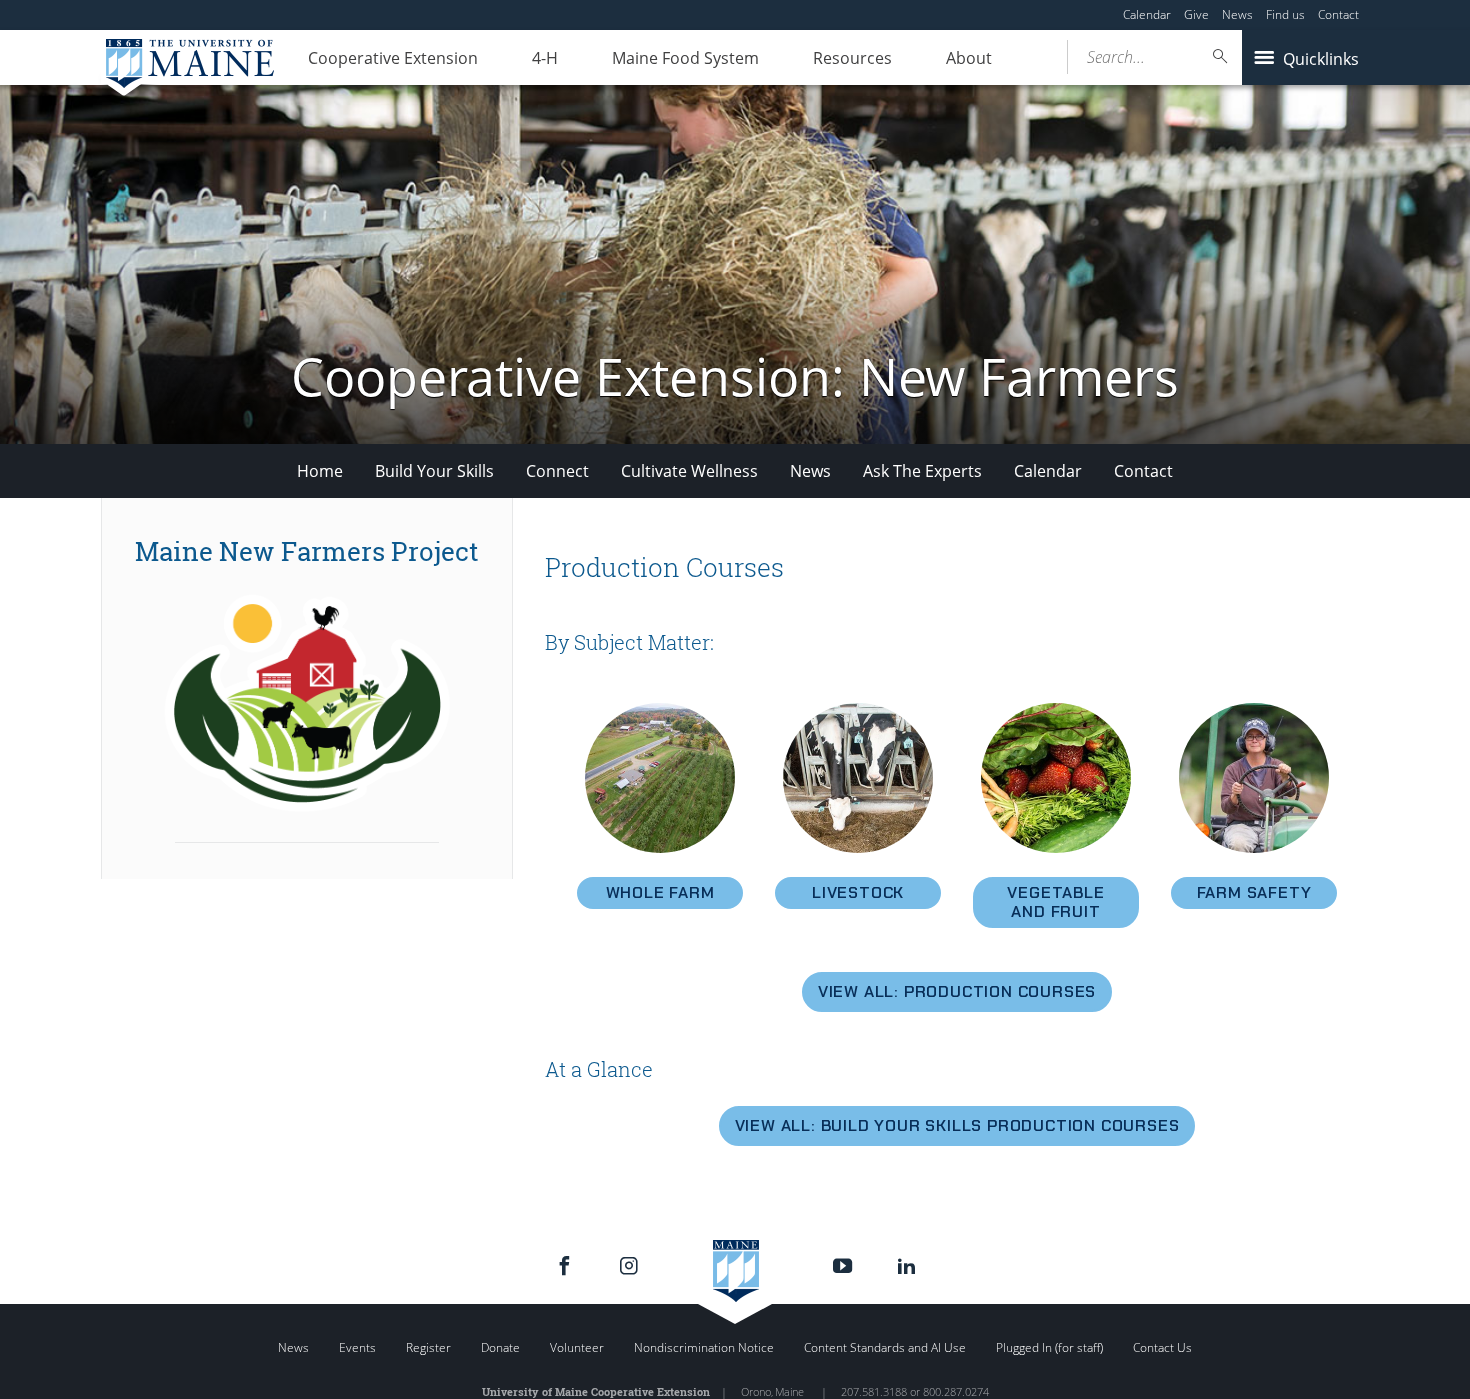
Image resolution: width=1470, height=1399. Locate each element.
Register (428, 1347)
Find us (1285, 14)
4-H (545, 58)
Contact (1338, 14)
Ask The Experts (922, 471)
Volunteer (577, 1347)
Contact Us (1162, 1347)
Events (357, 1347)
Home (320, 471)
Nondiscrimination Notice (704, 1347)
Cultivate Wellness (689, 471)
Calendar (1147, 14)
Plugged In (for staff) (1049, 1347)
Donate (500, 1347)
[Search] (1221, 56)
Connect (557, 471)
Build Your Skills (434, 471)
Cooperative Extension (393, 58)
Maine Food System (685, 58)
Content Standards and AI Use (885, 1347)
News (1237, 14)
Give (1196, 14)
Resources (852, 58)
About (969, 58)
